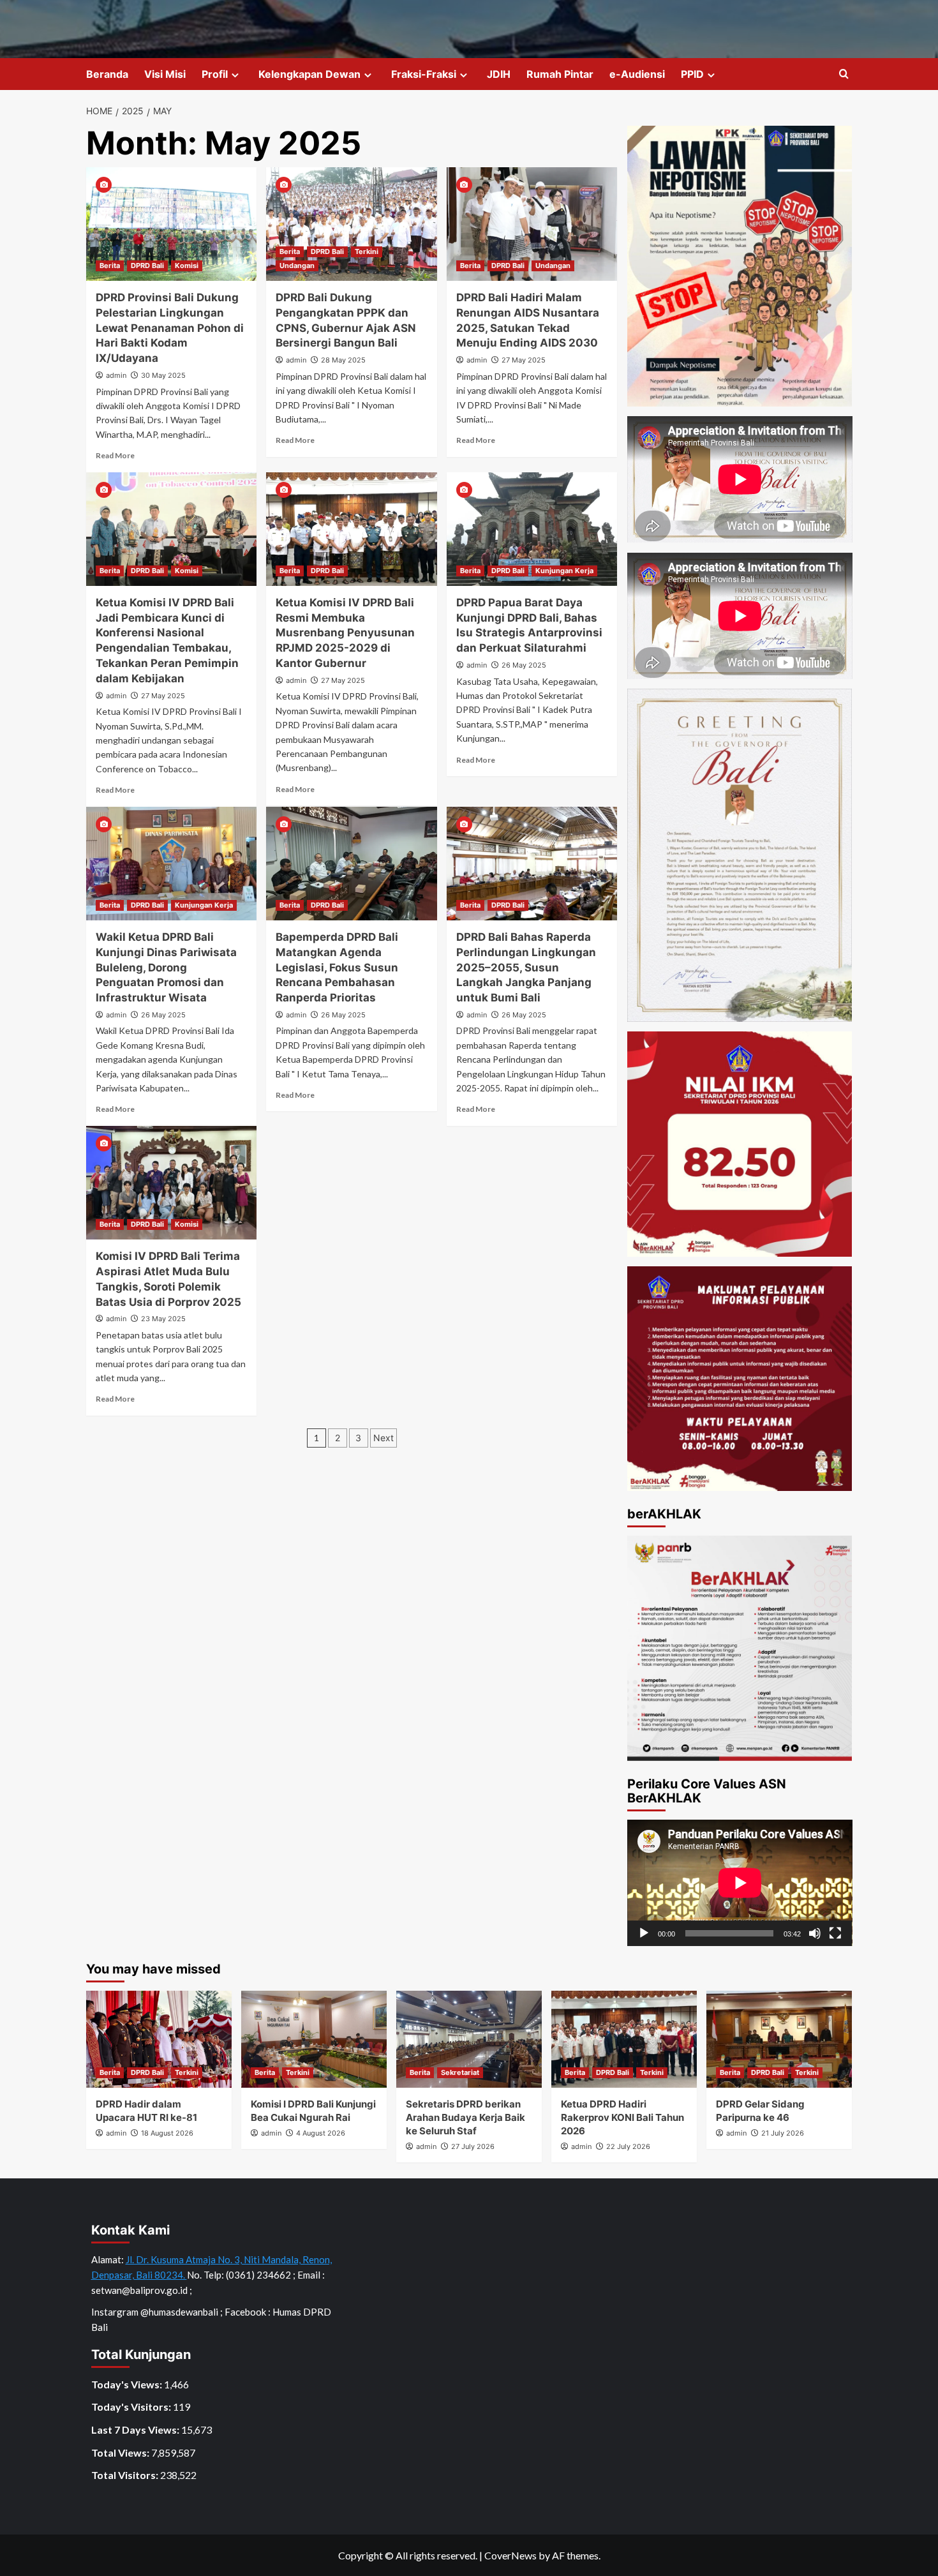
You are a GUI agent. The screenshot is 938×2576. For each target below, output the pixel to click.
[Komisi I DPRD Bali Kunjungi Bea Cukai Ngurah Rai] (314, 2039)
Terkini (367, 251)
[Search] (844, 74)
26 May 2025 (524, 665)
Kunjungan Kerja (564, 571)
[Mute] (815, 1933)
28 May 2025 (343, 360)
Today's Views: (128, 2384)
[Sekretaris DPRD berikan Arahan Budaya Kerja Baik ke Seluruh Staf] (469, 2039)
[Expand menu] (235, 75)
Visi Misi (165, 74)
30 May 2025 (163, 375)
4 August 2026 (321, 2133)
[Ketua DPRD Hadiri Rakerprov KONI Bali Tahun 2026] (624, 2039)
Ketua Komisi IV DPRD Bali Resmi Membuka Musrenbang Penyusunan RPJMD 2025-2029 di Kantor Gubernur (345, 633)
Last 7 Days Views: (136, 2430)
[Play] (644, 1933)
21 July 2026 (783, 2133)
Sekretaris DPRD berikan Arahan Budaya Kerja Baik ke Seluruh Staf (465, 2117)
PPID (692, 74)
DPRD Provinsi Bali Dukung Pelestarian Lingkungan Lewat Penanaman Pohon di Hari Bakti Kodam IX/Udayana (170, 328)
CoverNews (510, 2555)
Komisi (187, 266)
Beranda (107, 74)
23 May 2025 (163, 1319)
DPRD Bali (147, 266)
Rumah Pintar (560, 74)
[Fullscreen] (835, 1933)
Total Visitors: (126, 2475)
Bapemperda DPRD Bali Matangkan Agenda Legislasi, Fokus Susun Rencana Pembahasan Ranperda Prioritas (337, 967)
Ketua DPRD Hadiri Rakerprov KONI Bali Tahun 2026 (622, 2117)
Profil (215, 74)
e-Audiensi (637, 74)
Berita (110, 266)
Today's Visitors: (132, 2407)
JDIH (499, 74)
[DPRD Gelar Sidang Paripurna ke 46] (779, 2039)
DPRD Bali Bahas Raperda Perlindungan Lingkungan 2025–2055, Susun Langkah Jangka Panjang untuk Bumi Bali (526, 967)
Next (383, 1438)
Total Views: (121, 2452)
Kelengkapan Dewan (309, 74)
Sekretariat (460, 2072)
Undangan (297, 266)
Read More (115, 455)
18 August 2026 (167, 2133)
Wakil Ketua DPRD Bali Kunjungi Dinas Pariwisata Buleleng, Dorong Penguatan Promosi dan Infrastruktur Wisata (166, 967)
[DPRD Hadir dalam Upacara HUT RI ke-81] (159, 2039)
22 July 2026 (628, 2146)
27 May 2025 (524, 360)
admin (116, 375)
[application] (740, 1883)
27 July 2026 (473, 2146)
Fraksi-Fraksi (424, 74)
